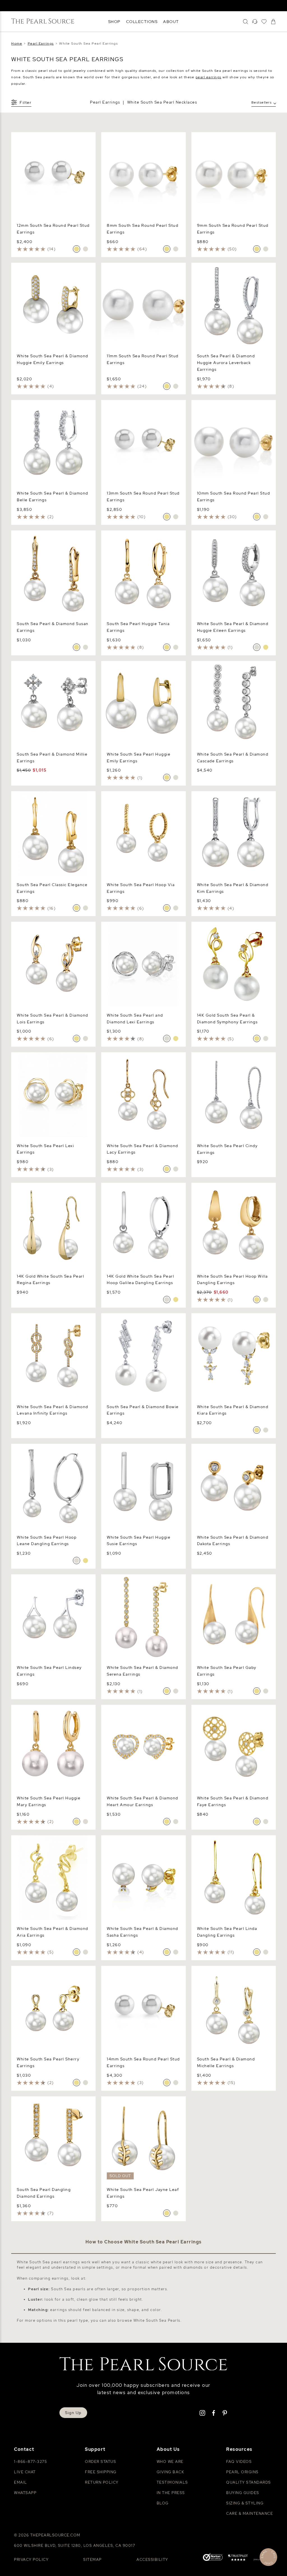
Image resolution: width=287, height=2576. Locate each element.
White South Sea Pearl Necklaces (162, 102)
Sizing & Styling (245, 2503)
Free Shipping (101, 2472)
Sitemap (92, 2560)
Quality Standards (249, 2482)
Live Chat (25, 2472)
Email (21, 2482)
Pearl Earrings (105, 102)
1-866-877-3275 (30, 2462)
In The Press (171, 2493)
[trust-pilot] (238, 2558)
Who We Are (170, 2462)
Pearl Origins (242, 2472)
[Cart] (273, 22)
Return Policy (102, 2482)
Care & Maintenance (250, 2514)
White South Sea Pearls (157, 2320)
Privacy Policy (31, 2560)
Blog (163, 2503)
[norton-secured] (213, 2558)
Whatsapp (25, 2493)
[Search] (246, 22)
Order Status (100, 2462)
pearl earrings (209, 77)
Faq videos (239, 2462)
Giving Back (171, 2472)
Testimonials (172, 2482)
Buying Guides (243, 2493)
